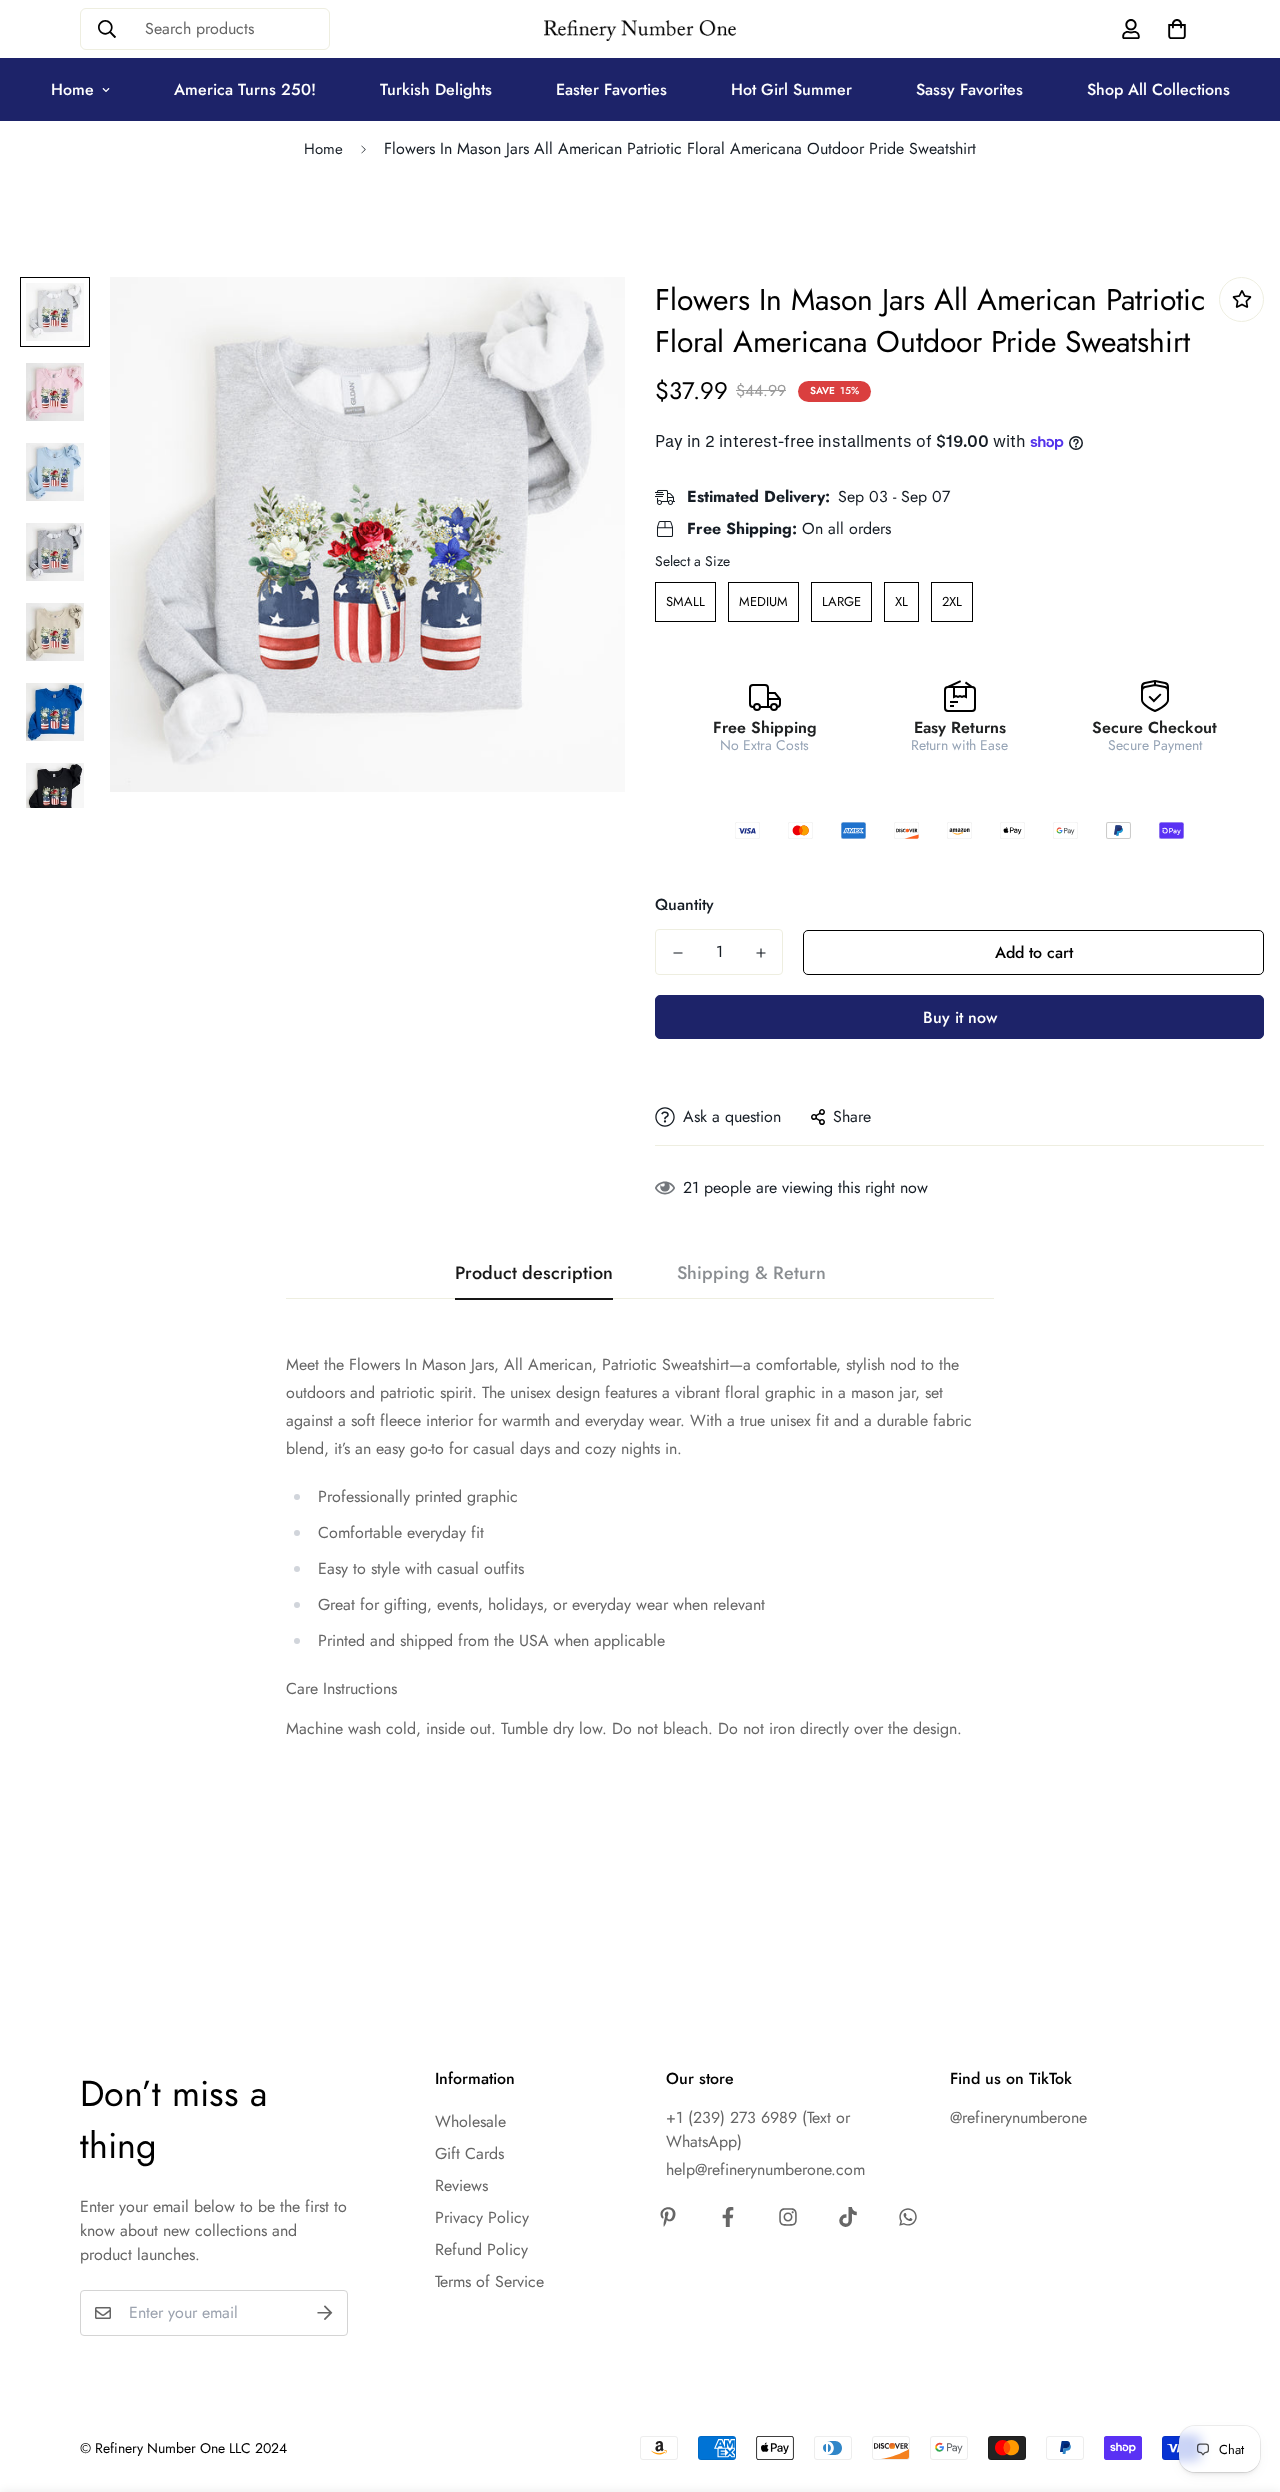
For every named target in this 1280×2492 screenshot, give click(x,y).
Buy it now (960, 1017)
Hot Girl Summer (791, 89)
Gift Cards (469, 2153)
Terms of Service (489, 2281)
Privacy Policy (482, 2217)
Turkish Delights (436, 89)
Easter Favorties (611, 89)
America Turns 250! (245, 89)
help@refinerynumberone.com (765, 2169)
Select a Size (692, 561)
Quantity (684, 904)
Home (72, 89)
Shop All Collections (1158, 89)
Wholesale (470, 2121)
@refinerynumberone (1018, 2117)
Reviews (461, 2185)
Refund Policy (481, 2249)
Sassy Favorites (969, 89)
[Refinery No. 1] (640, 29)
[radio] (685, 602)
